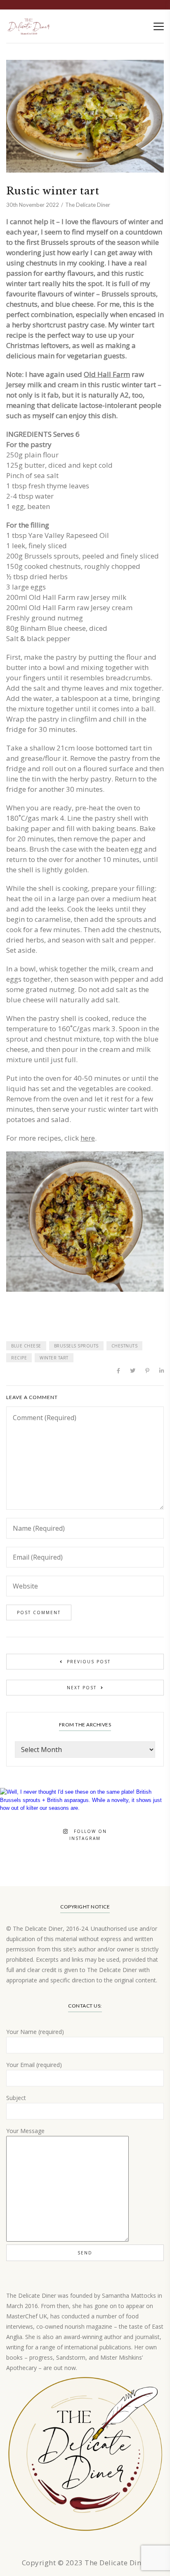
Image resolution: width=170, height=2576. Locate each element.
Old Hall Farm (107, 374)
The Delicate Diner (88, 205)
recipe (19, 1358)
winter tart (54, 1358)
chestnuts (125, 1346)
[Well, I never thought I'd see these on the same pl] (85, 1873)
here (88, 1138)
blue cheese (26, 1346)
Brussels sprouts (76, 1346)
